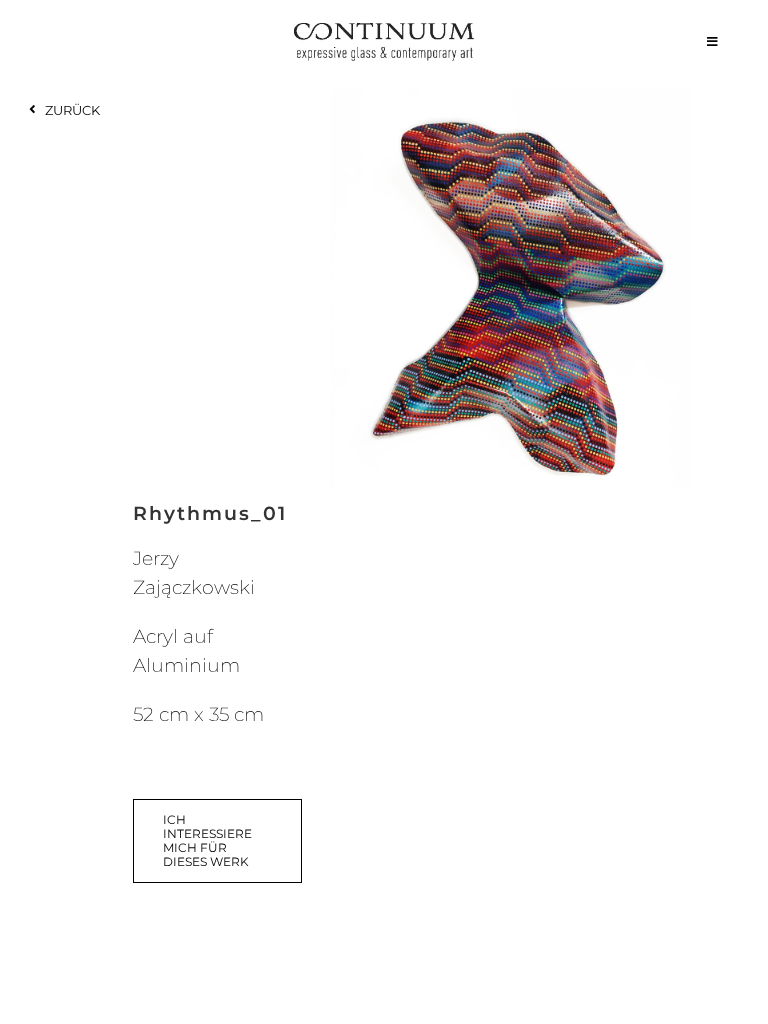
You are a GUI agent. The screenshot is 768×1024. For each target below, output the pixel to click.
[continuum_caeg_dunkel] (384, 31)
